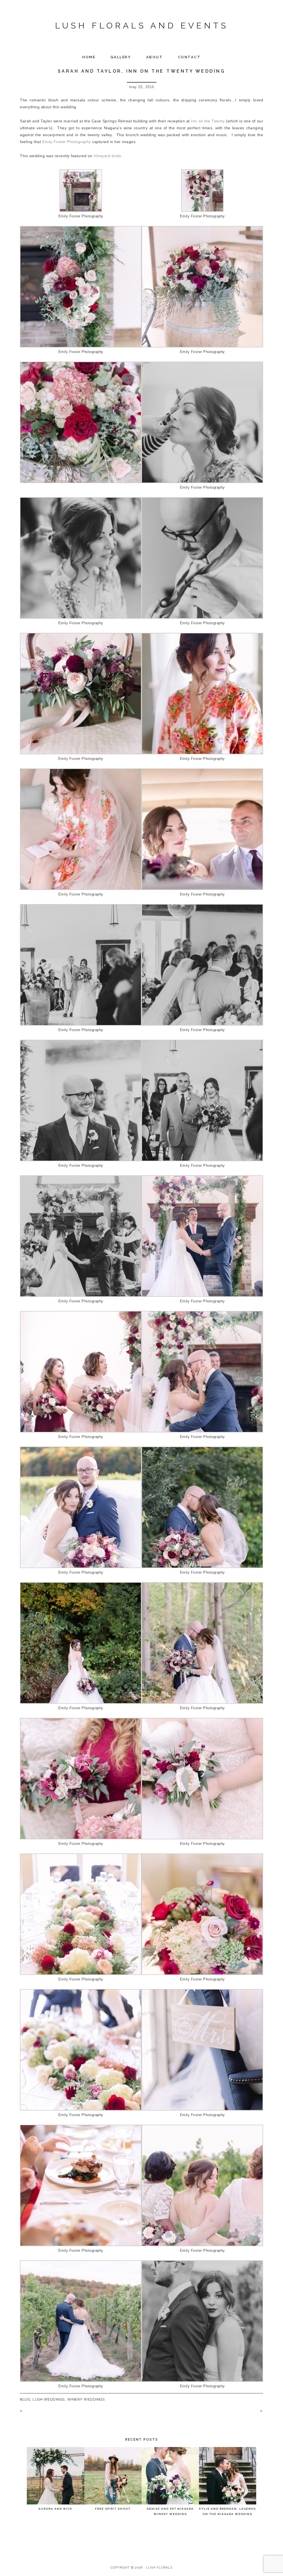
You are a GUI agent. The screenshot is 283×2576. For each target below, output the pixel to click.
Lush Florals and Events (142, 26)
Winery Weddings (86, 2399)
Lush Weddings (49, 2399)
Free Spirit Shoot (113, 2509)
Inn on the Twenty (208, 121)
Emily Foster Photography (67, 142)
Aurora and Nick (55, 2509)
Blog (25, 2399)
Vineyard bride (107, 156)
